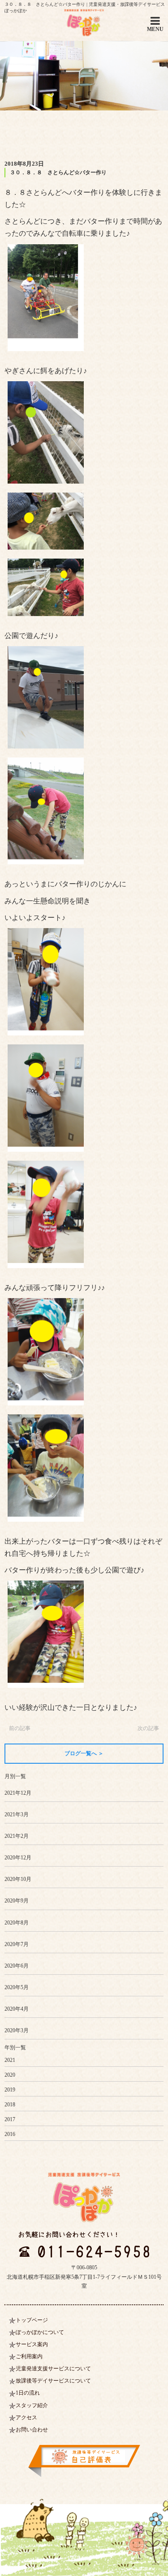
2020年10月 (18, 1879)
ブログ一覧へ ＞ (84, 1753)
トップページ (32, 2320)
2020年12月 (18, 1858)
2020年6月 (17, 1966)
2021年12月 (18, 1793)
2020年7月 (17, 1944)
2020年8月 (17, 1923)
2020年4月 (17, 2009)
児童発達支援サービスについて (53, 2369)
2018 (10, 2105)
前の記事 (20, 1728)
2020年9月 (17, 1901)
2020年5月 (17, 1987)
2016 (10, 2134)
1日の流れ (28, 2393)
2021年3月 (17, 1814)
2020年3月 (17, 2030)
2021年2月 (17, 1836)
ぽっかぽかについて (40, 2332)
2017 (10, 2119)
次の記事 (148, 1728)
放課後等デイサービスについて (53, 2381)
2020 (10, 2075)
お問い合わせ (32, 2430)
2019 (10, 2090)
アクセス (26, 2417)
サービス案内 (32, 2344)
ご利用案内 (29, 2356)
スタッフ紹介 (32, 2405)
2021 (10, 2060)
